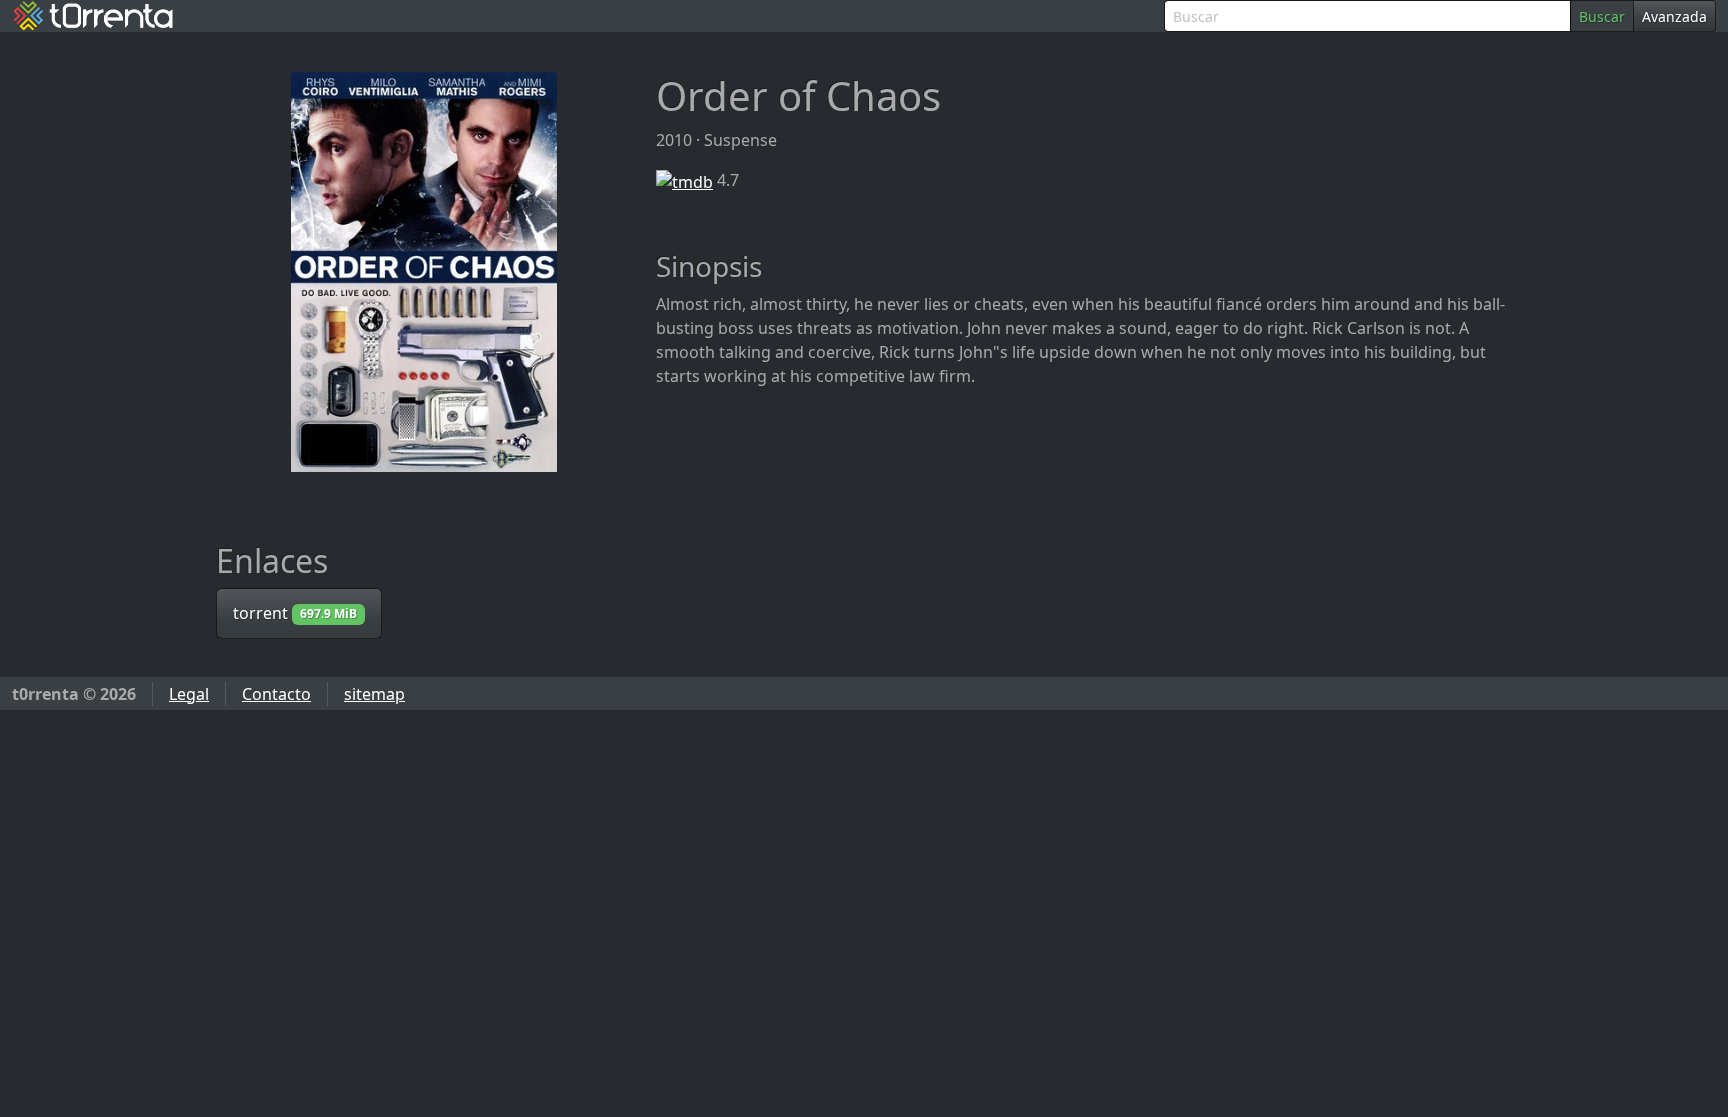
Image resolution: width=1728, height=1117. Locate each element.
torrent (295, 613)
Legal (189, 694)
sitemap (374, 694)
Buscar (1602, 16)
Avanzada (1674, 16)
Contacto (276, 694)
